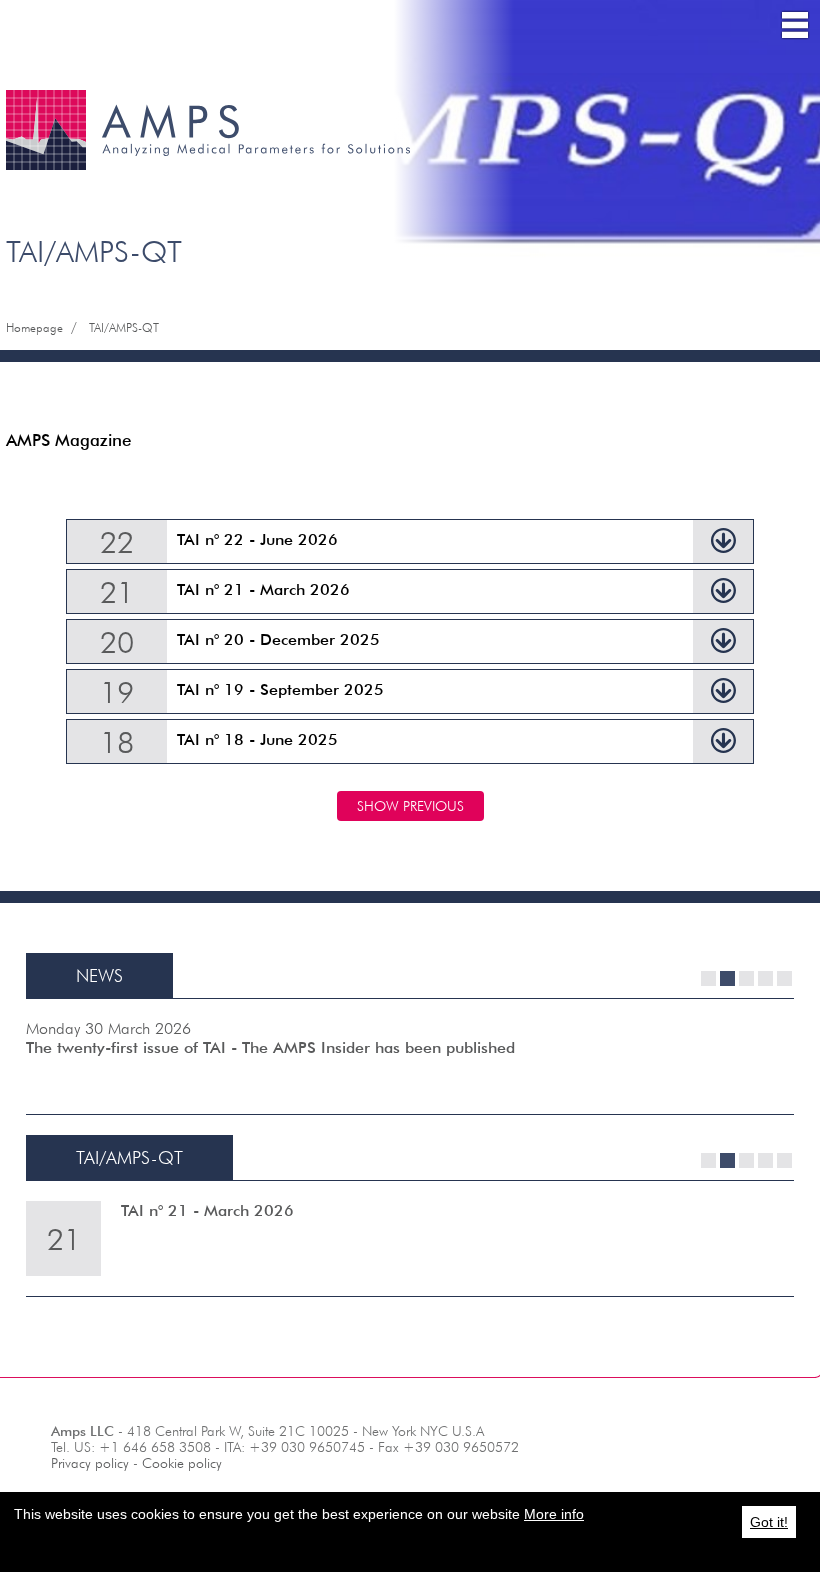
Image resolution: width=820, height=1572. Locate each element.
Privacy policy (90, 1463)
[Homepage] (209, 98)
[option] (410, 1056)
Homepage (34, 327)
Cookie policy (182, 1463)
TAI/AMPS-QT (124, 327)
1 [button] (708, 978)
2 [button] (727, 978)
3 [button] (746, 978)
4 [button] (765, 978)
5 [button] (784, 978)
